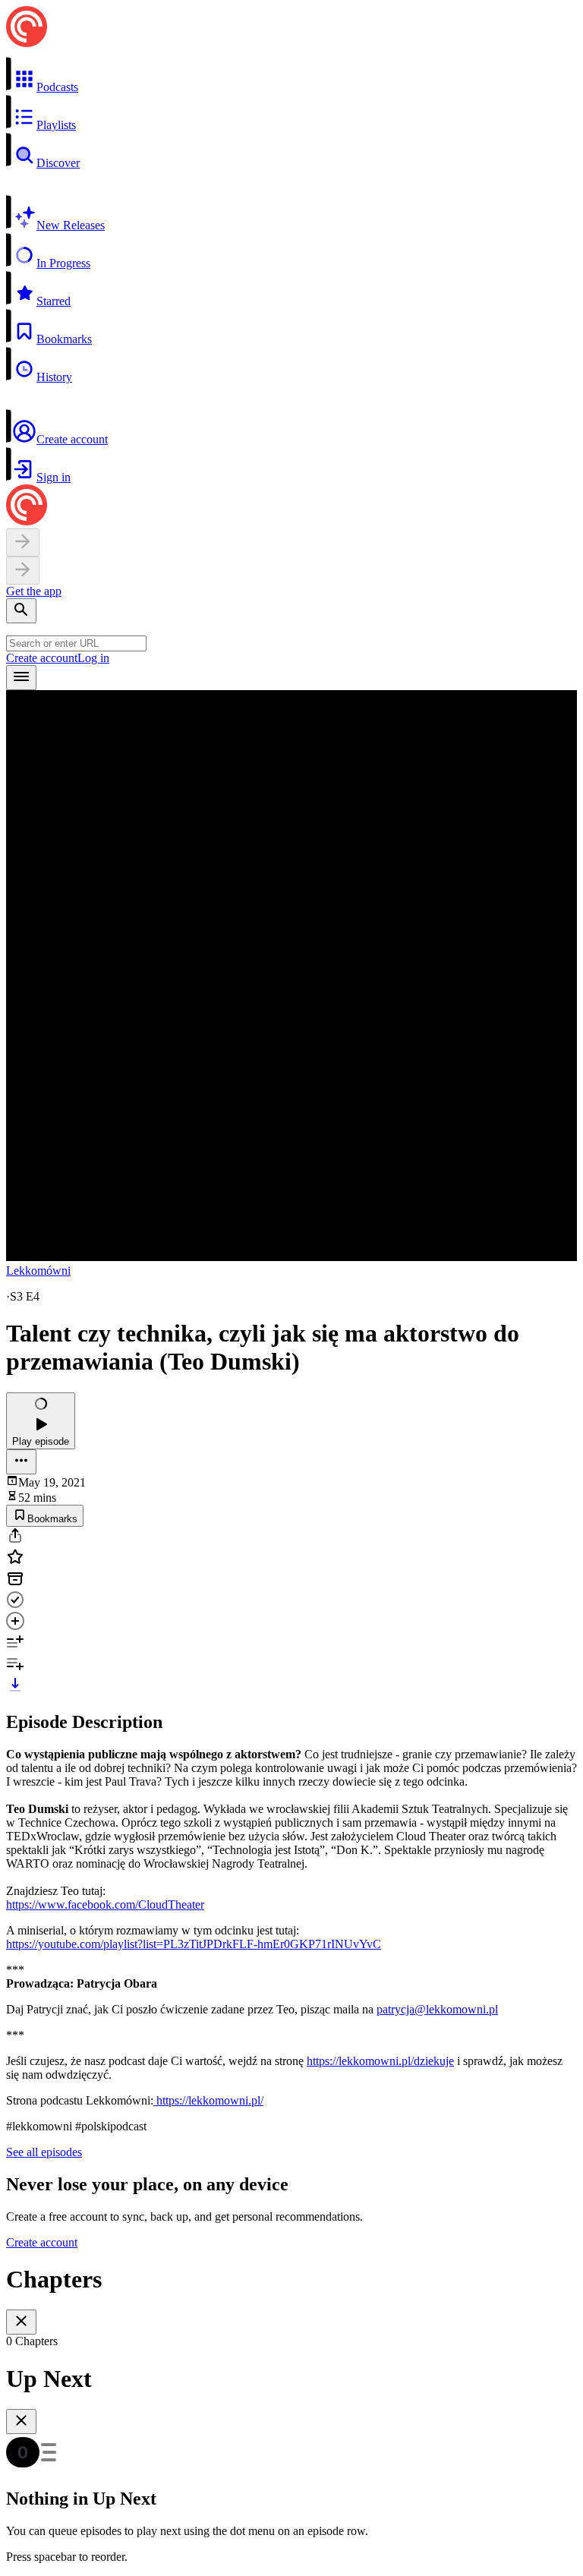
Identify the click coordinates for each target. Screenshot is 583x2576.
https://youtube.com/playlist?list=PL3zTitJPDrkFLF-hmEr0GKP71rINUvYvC (194, 1944)
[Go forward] (23, 571)
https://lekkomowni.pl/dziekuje (380, 2061)
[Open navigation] (21, 678)
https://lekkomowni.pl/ (208, 2100)
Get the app (34, 591)
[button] (291, 75)
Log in (93, 658)
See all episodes (44, 2152)
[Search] (21, 611)
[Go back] (23, 542)
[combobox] (76, 643)
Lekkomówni (38, 1271)
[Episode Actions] (21, 1462)
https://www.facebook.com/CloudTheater (105, 1904)
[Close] (21, 2322)
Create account (42, 658)
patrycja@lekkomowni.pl (437, 2009)
